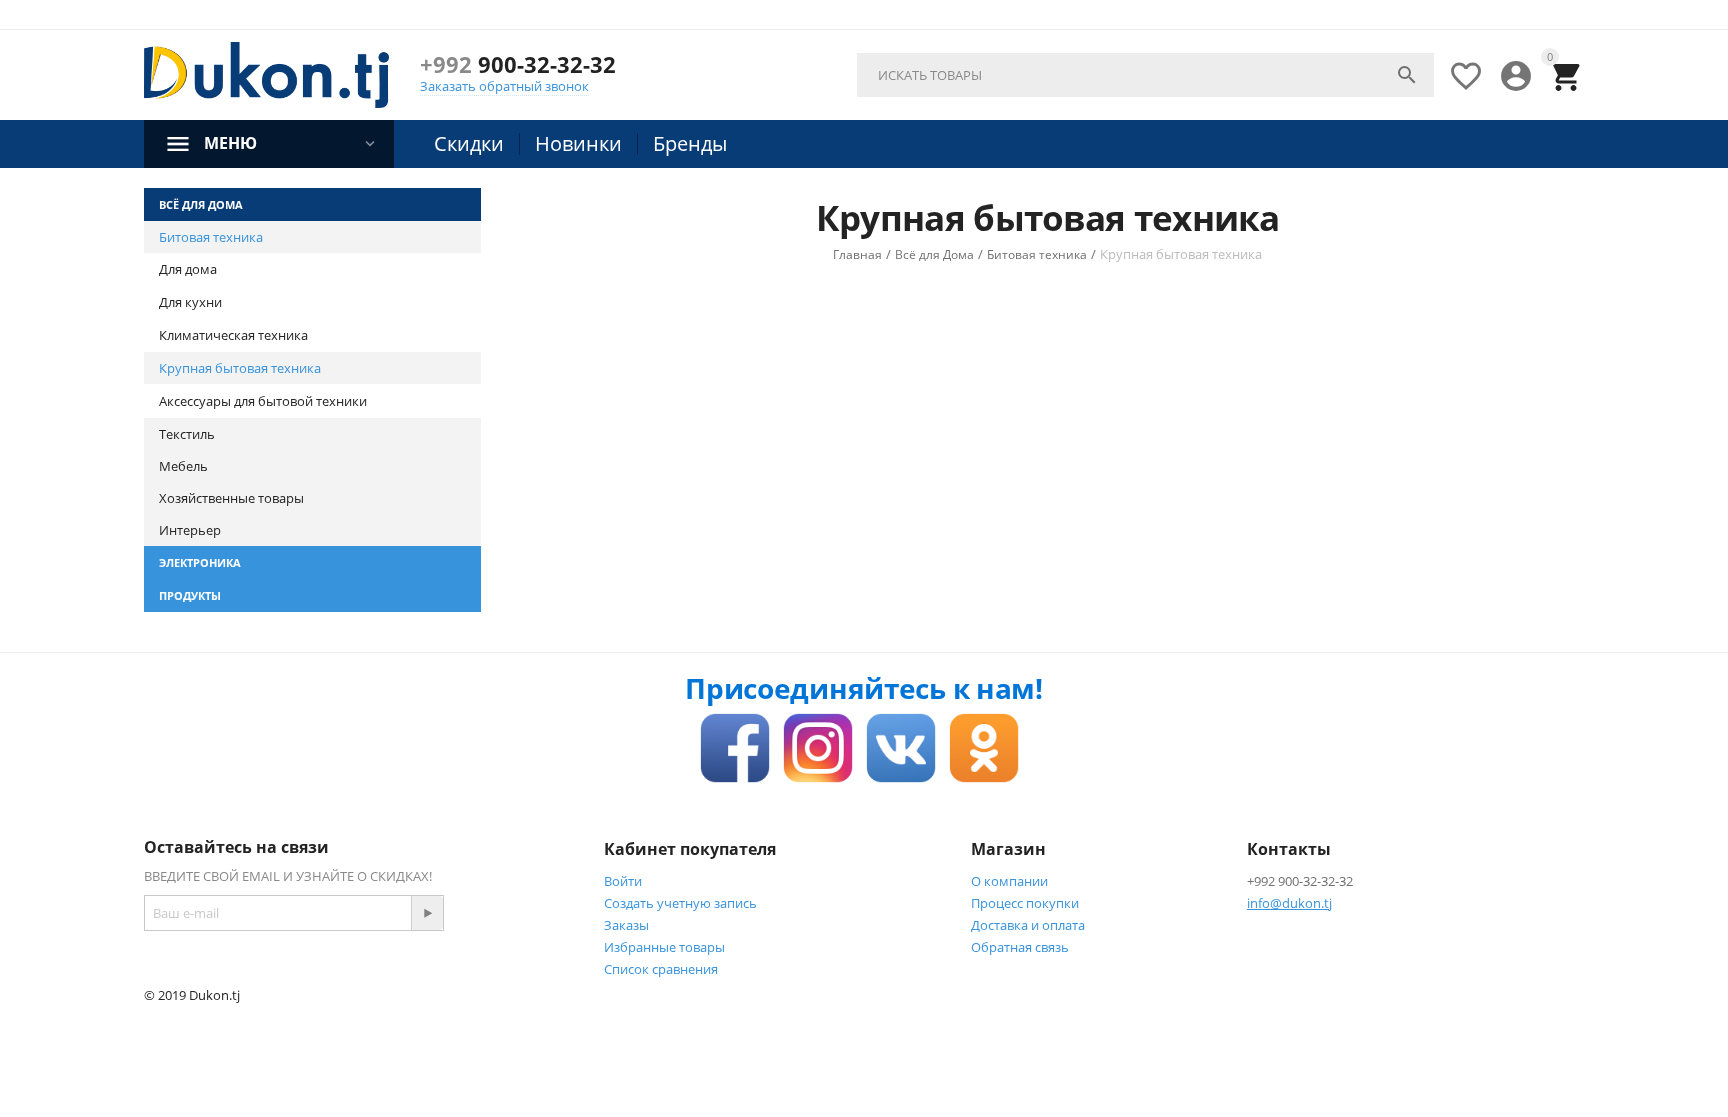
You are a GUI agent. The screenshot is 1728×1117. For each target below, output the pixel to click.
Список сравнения (661, 969)
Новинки (578, 143)
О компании (1009, 881)
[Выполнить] (427, 913)
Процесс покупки (1025, 903)
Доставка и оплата (1028, 925)
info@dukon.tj (1289, 903)
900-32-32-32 (518, 64)
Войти (623, 881)
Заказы (626, 925)
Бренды (690, 143)
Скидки (469, 143)
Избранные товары (664, 947)
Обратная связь (1020, 947)
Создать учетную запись (680, 903)
